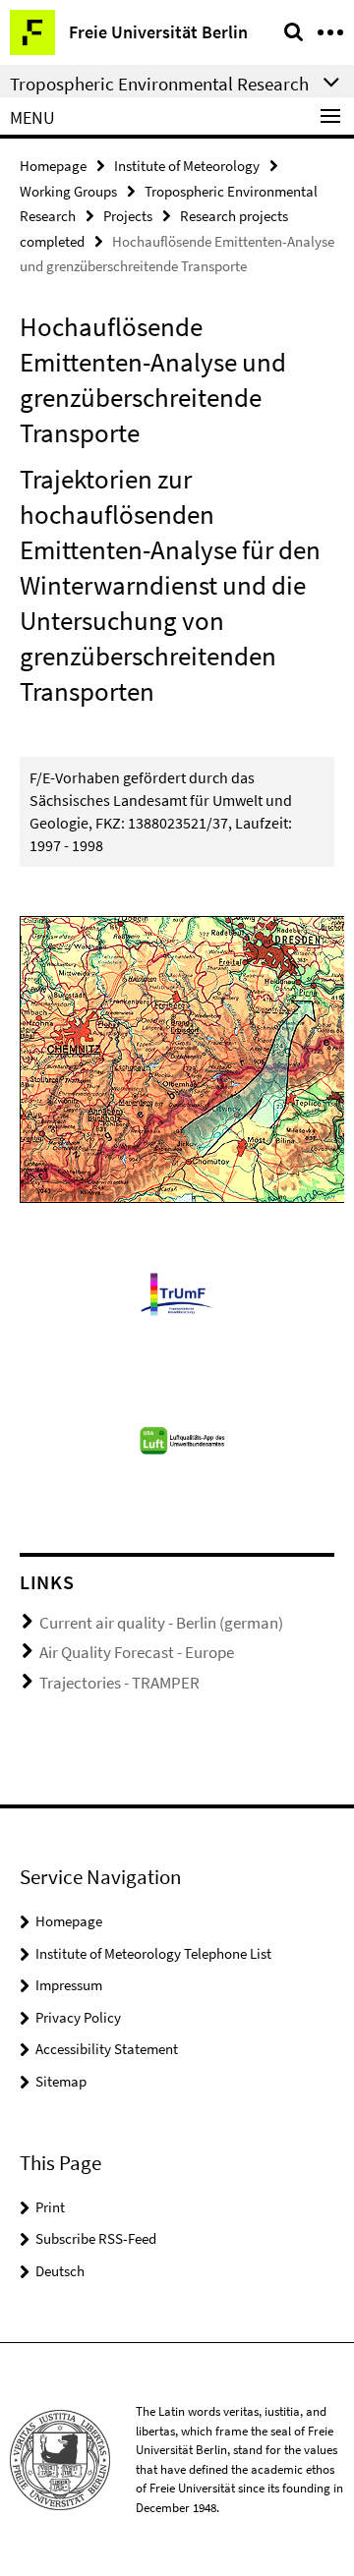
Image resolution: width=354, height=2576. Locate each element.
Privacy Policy (78, 2017)
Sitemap (61, 2081)
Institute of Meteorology (187, 166)
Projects (128, 216)
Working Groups (68, 191)
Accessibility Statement (107, 2049)
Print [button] (50, 2207)
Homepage (53, 166)
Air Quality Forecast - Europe (137, 1652)
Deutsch (60, 2271)
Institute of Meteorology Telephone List (153, 1953)
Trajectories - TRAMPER (119, 1683)
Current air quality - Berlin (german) (161, 1623)
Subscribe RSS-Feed (96, 2238)
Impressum (69, 1985)
